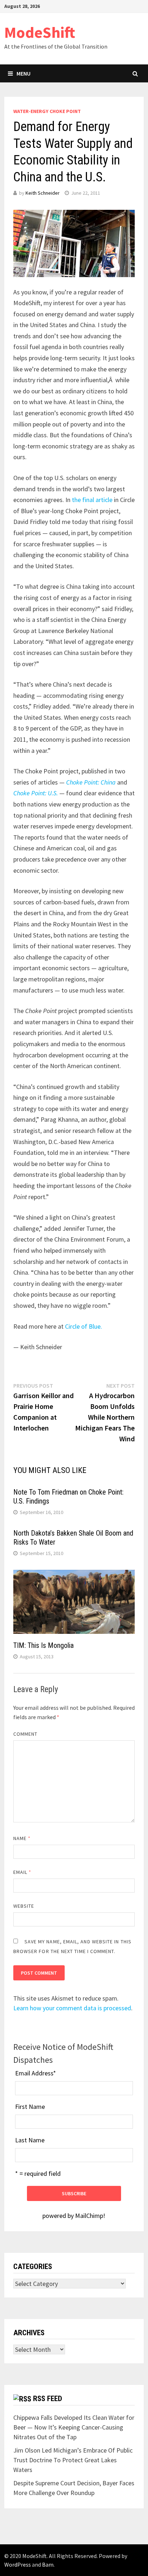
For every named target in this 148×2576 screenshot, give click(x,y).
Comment (26, 1734)
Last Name (30, 2140)
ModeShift (40, 32)
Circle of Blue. (84, 1326)
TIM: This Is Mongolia (43, 1645)
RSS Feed (48, 2399)
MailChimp (89, 2216)
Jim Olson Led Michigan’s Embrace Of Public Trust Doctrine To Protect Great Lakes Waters (73, 2460)
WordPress (18, 2564)
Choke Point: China (90, 782)
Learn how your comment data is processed (72, 2008)
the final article (92, 500)
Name (22, 1838)
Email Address (36, 2073)
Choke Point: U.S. (36, 793)
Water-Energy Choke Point (47, 111)
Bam (48, 2564)
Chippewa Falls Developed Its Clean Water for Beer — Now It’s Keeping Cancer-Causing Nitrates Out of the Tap (74, 2427)
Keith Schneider (43, 193)
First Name (30, 2107)
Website (24, 1906)
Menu (24, 73)
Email (22, 1872)
